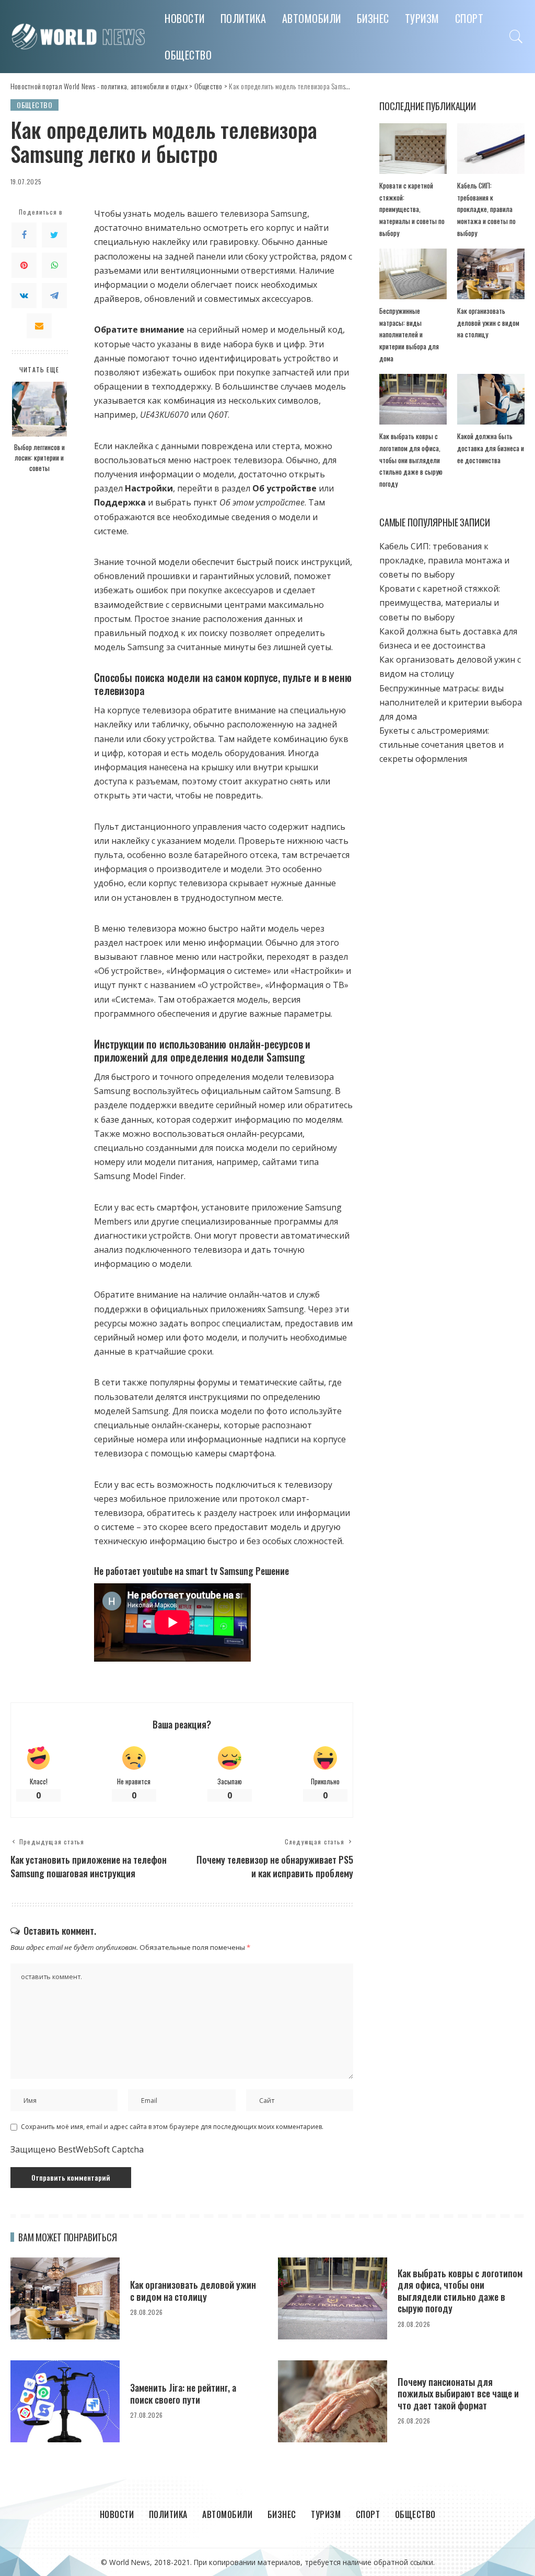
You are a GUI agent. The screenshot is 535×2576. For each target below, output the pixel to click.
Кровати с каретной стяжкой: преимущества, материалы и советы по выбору (412, 209)
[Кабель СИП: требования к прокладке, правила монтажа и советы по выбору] (491, 149)
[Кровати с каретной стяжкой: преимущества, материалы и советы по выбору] (413, 149)
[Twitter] (54, 235)
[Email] (39, 326)
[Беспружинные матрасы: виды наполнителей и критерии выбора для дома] (413, 274)
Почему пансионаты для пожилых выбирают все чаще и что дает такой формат (458, 2393)
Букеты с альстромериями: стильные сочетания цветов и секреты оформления (441, 745)
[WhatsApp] (54, 265)
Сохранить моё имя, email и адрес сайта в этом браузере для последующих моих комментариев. (172, 2127)
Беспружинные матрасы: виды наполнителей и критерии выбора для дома (409, 334)
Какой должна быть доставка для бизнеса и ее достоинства (491, 448)
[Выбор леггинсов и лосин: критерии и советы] (39, 409)
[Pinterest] (24, 265)
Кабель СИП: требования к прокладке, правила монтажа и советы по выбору (486, 209)
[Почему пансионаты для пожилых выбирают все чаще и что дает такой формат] (333, 2401)
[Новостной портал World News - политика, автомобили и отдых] (80, 36)
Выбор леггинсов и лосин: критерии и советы (39, 458)
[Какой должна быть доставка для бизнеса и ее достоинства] (491, 399)
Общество (34, 105)
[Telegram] (54, 296)
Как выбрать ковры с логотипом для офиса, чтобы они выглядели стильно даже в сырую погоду (411, 460)
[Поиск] (516, 37)
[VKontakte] (24, 296)
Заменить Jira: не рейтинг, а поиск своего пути (183, 2393)
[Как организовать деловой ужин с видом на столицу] (491, 274)
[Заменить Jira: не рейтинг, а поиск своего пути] (65, 2401)
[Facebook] (24, 235)
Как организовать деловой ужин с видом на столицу (488, 322)
